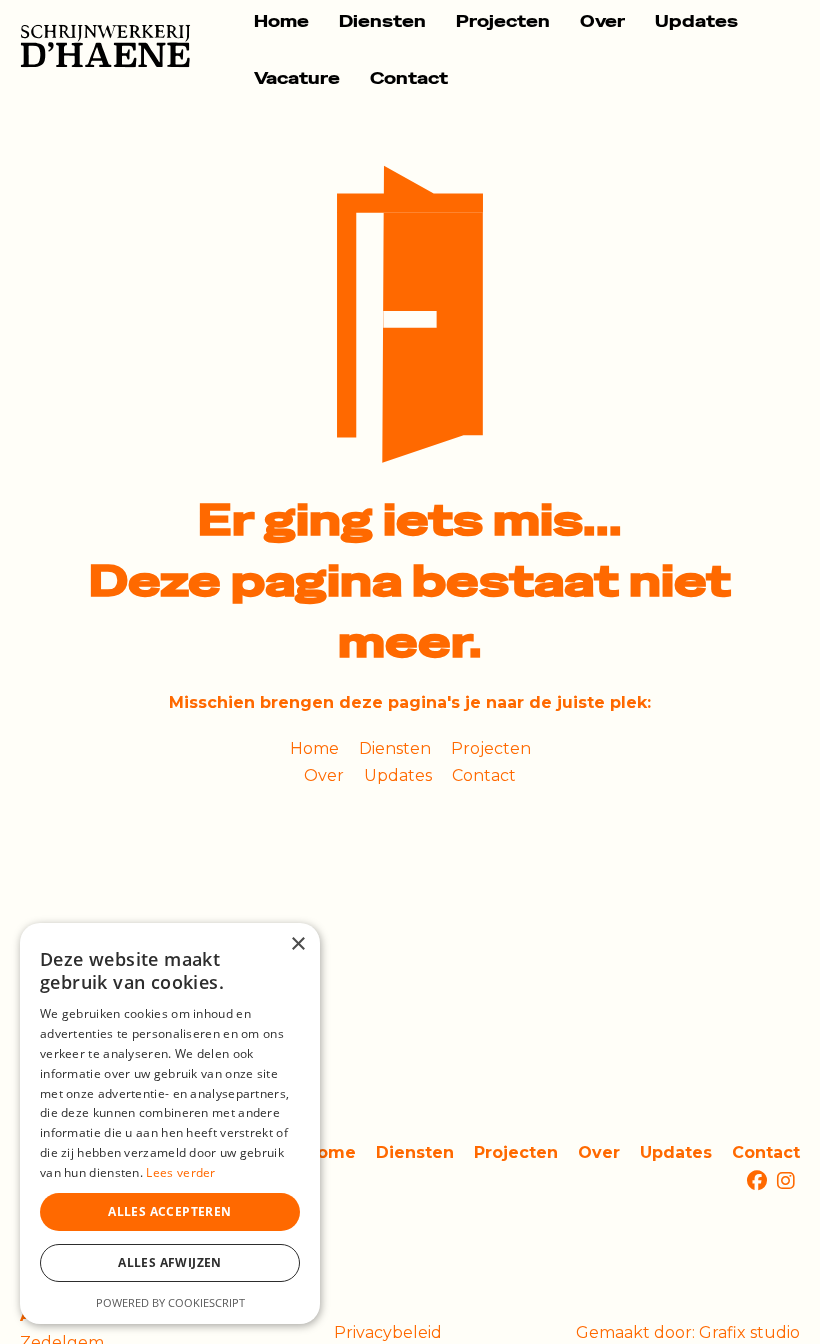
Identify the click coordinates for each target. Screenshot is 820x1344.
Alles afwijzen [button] (170, 1262)
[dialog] (170, 1123)
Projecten (503, 21)
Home (281, 21)
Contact (409, 78)
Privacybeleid (388, 1332)
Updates (696, 21)
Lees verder (180, 1172)
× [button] (297, 944)
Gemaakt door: (688, 1332)
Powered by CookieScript (170, 1302)
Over (602, 21)
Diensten (382, 21)
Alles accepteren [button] (169, 1211)
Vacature (297, 78)
